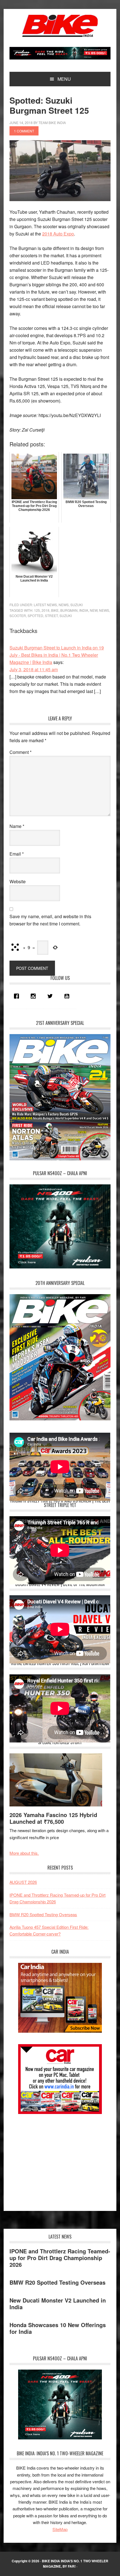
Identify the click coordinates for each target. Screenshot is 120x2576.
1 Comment (24, 131)
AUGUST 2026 (23, 1882)
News (64, 605)
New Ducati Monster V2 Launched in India (58, 2304)
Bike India (60, 26)
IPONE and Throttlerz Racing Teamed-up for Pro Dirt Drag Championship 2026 (60, 2258)
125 (37, 610)
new (94, 610)
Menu (64, 79)
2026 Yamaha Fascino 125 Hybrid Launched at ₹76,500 (53, 1818)
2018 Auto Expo (58, 234)
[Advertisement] (51, 2160)
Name (17, 826)
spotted (35, 616)
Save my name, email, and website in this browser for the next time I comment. (50, 920)
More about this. (24, 1853)
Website (18, 881)
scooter (18, 616)
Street (51, 616)
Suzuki (76, 605)
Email (17, 854)
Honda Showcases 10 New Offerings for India (58, 2328)
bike (55, 610)
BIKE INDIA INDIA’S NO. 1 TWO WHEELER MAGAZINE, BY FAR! (75, 2564)
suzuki (66, 616)
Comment (21, 752)
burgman (69, 610)
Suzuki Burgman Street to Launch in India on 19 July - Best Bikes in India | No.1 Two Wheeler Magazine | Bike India (57, 655)
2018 (45, 610)
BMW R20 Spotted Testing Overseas (43, 1914)
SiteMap (60, 2529)
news (104, 610)
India (84, 610)
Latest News (45, 605)
